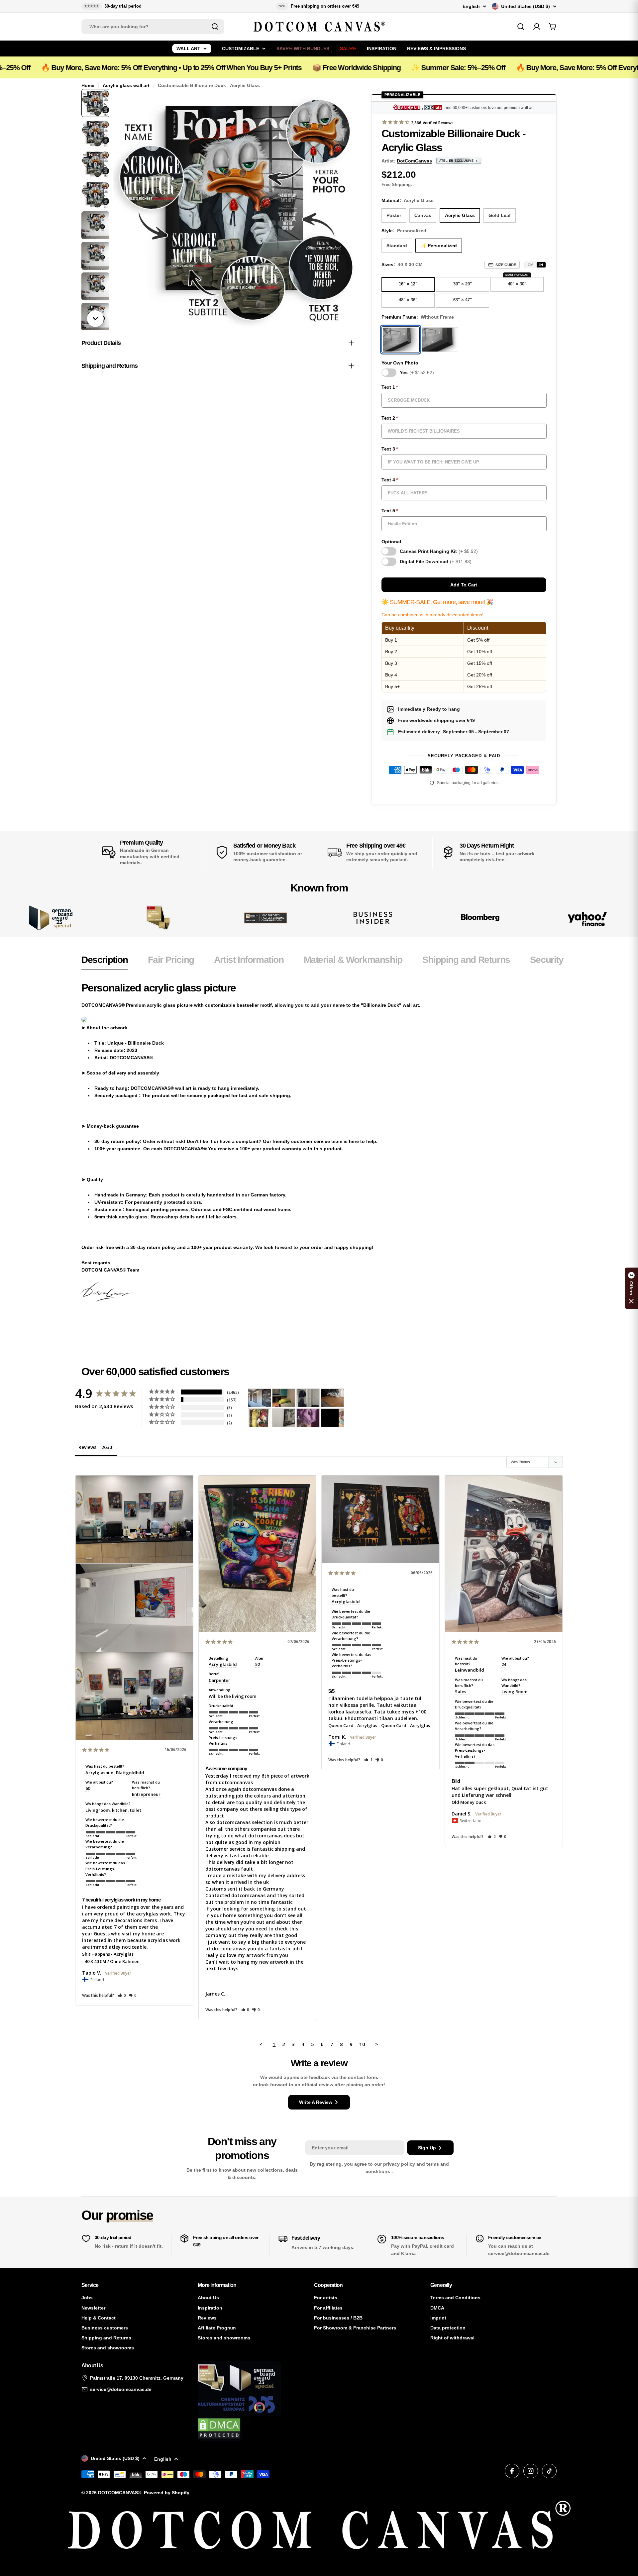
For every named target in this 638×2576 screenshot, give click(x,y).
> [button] (377, 2044)
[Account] (537, 27)
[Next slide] (95, 319)
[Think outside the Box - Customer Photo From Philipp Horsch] (260, 1398)
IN (541, 265)
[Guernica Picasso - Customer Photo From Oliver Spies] (284, 1398)
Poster (394, 215)
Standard (397, 246)
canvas (423, 215)
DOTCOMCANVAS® (120, 2493)
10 (362, 2044)
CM (531, 265)
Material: (408, 200)
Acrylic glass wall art (126, 85)
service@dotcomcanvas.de (121, 2389)
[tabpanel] (322, 1141)
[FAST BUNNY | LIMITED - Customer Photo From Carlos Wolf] (284, 1418)
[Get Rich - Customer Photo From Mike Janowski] (308, 1418)
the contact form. (359, 2077)
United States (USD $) (526, 6)
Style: (404, 231)
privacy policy (399, 2164)
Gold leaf (500, 215)
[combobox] (153, 27)
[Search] (215, 27)
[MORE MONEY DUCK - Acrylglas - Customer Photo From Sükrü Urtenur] (260, 1418)
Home (88, 85)
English (471, 6)
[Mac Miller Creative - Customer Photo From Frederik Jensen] (332, 1418)
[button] (122, 1995)
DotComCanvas (414, 161)
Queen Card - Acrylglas (353, 1725)
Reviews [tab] (87, 1447)
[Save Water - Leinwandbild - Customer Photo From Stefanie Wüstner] (308, 1398)
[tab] (105, 962)
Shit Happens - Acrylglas (108, 1954)
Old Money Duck (469, 1802)
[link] (158, 918)
